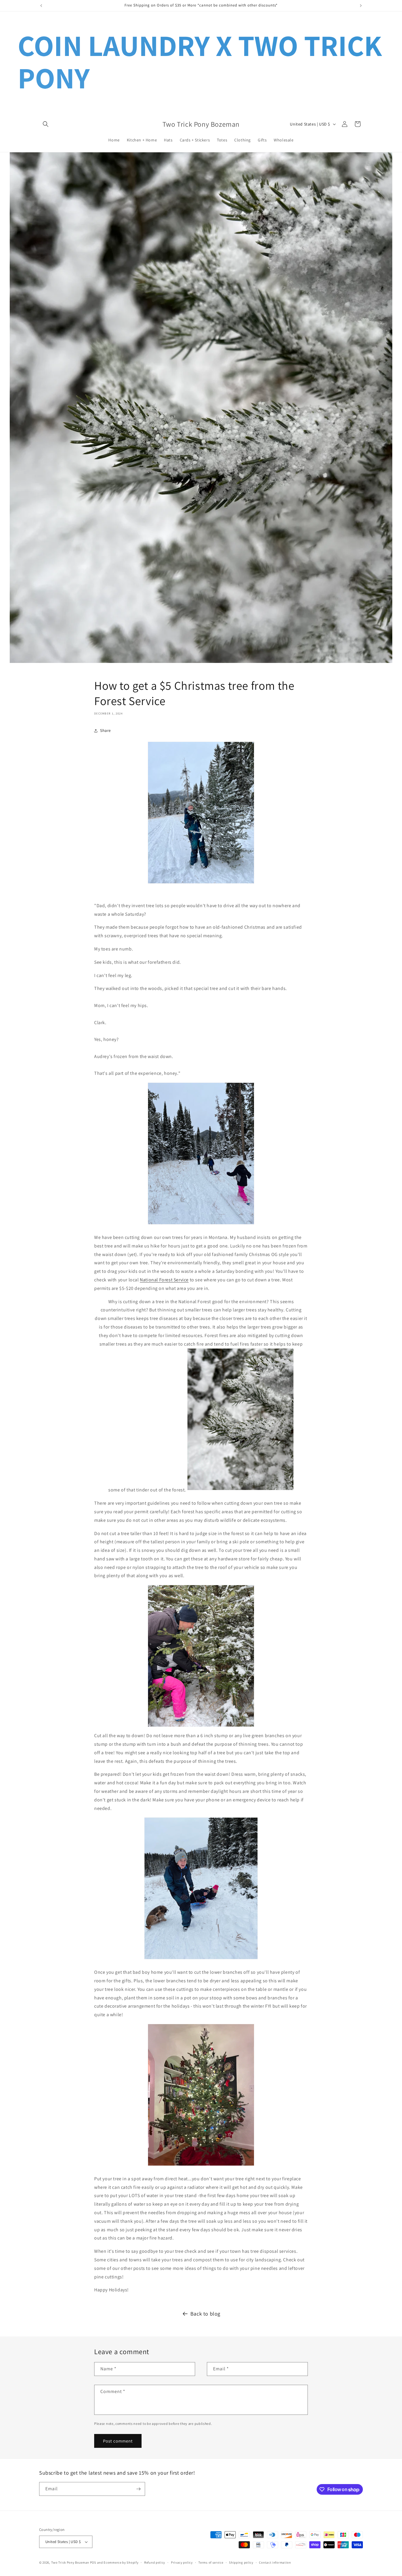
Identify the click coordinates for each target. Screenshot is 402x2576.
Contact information (275, 2562)
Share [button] (106, 730)
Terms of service (211, 2562)
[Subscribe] (138, 2489)
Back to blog (205, 2314)
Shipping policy (241, 2562)
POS (93, 2562)
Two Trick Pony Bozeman (70, 2562)
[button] (46, 124)
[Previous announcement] (41, 6)
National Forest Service (164, 1280)
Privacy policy (182, 2562)
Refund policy (155, 2562)
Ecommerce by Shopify (121, 2562)
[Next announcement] (361, 6)
